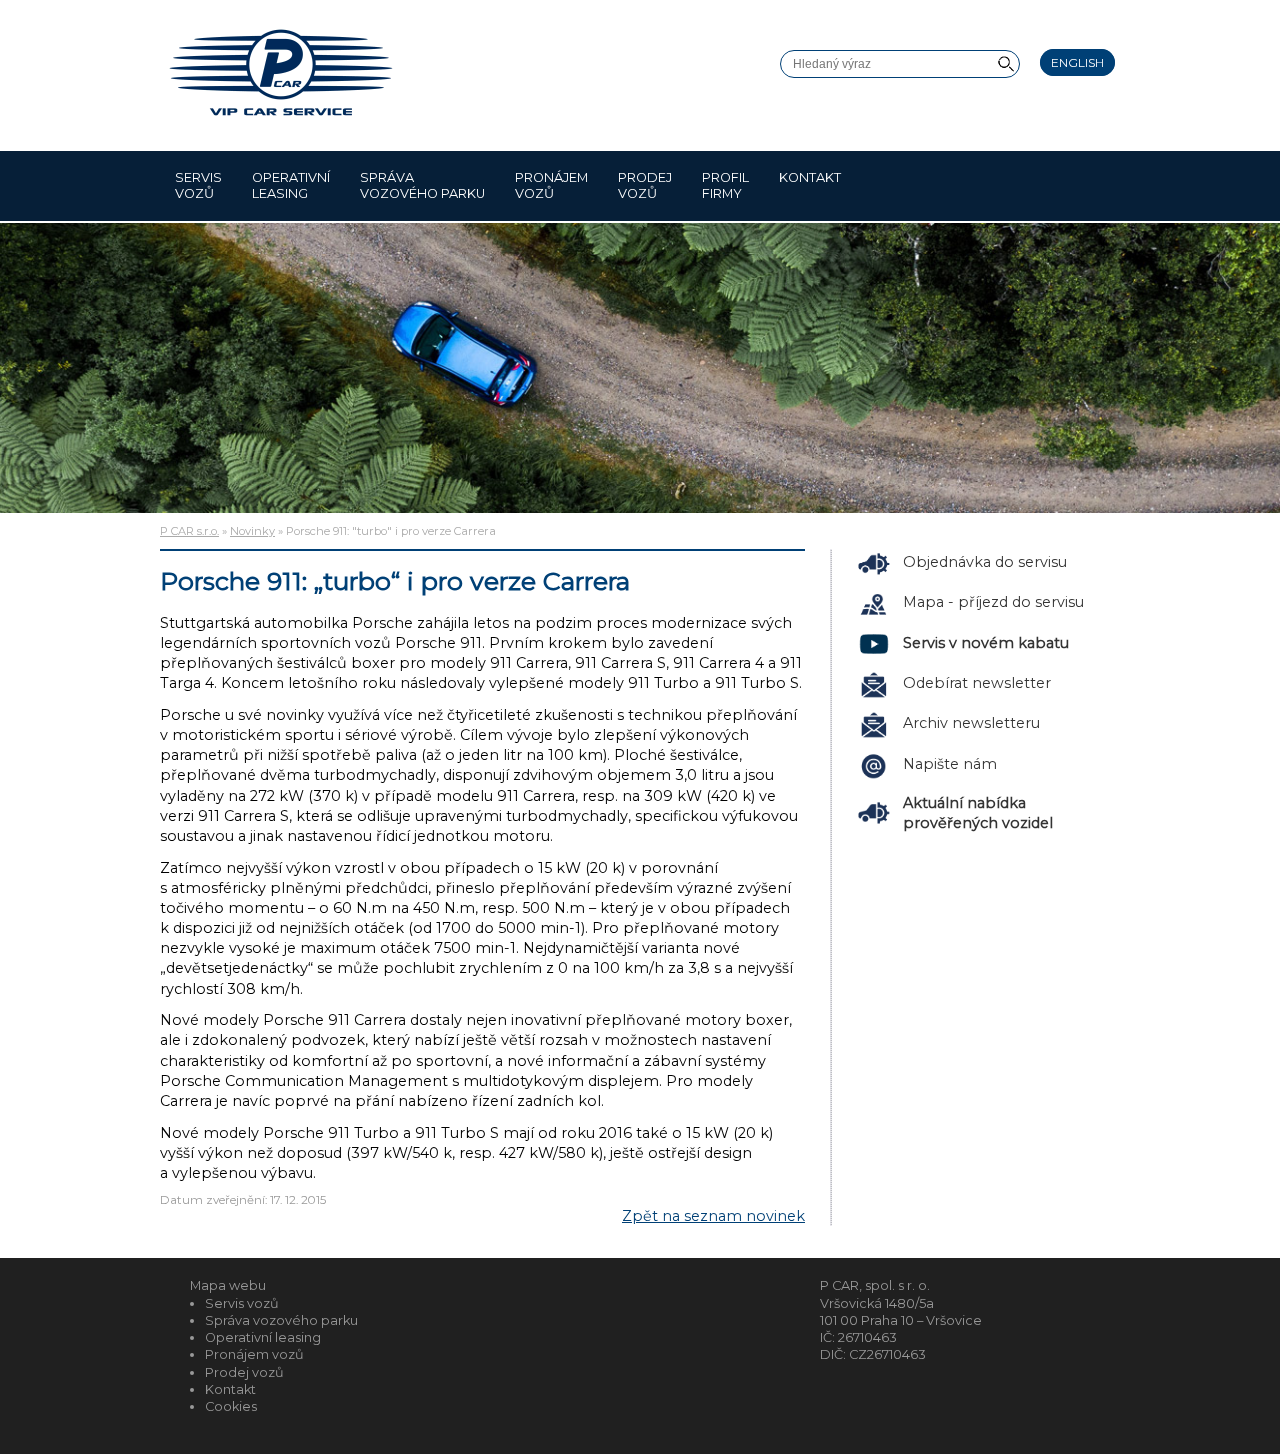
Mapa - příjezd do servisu (993, 602)
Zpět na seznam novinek (713, 1216)
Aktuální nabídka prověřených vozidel (978, 813)
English (1077, 62)
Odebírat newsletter (977, 683)
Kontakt (810, 177)
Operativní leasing (291, 185)
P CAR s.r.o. (189, 531)
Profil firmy (725, 185)
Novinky (252, 531)
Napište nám (950, 764)
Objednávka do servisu (985, 562)
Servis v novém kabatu (986, 643)
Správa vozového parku (422, 185)
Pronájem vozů (551, 185)
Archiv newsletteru (971, 723)
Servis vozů (198, 185)
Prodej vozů (645, 185)
